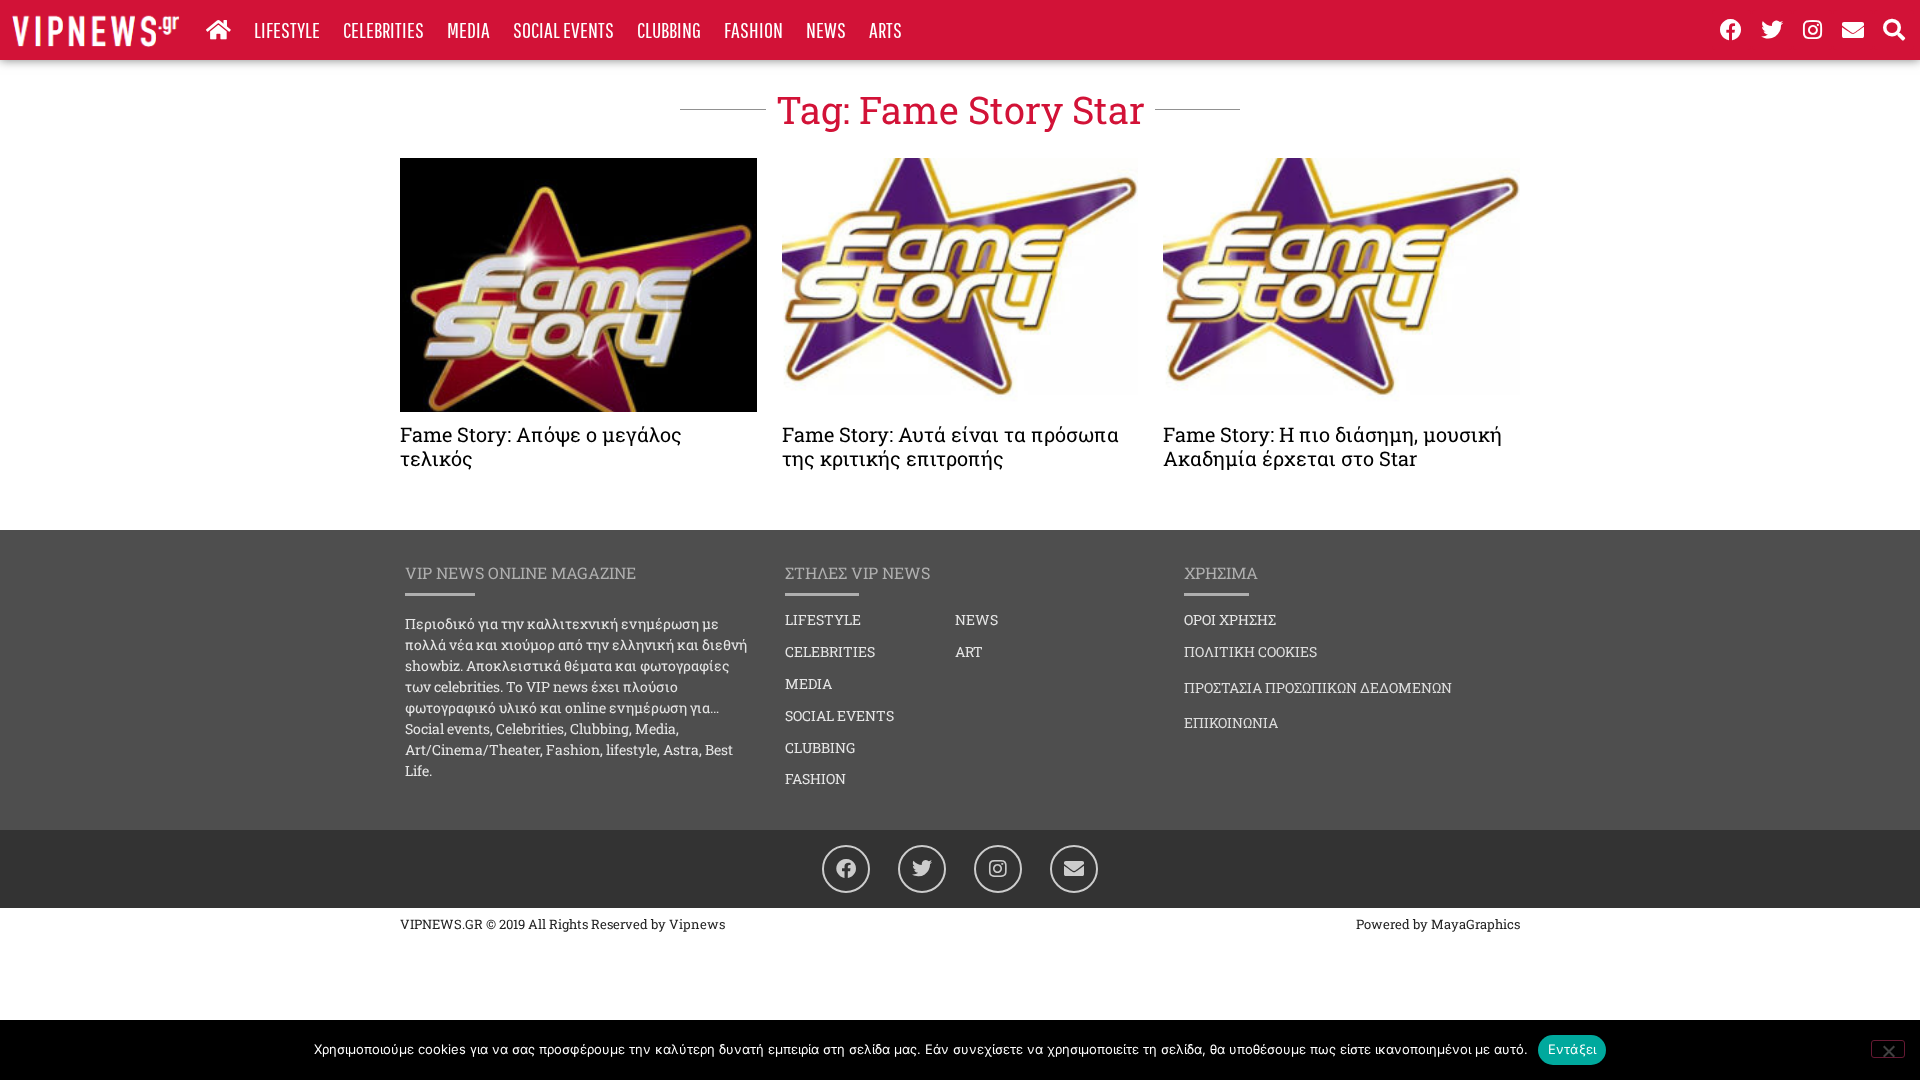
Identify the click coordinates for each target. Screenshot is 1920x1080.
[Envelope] (1853, 30)
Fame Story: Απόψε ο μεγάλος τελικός (541, 446)
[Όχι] (1888, 1049)
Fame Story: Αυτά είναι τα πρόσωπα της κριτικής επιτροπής (950, 446)
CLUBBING (669, 29)
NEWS (826, 29)
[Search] (1894, 30)
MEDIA (468, 29)
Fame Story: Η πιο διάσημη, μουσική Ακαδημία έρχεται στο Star (1332, 446)
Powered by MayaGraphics (1438, 924)
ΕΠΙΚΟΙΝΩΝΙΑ (1231, 722)
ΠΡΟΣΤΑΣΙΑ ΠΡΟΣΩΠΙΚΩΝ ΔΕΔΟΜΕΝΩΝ (1318, 687)
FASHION (753, 29)
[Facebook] (1732, 30)
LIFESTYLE (287, 29)
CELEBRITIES (383, 29)
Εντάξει (1572, 1049)
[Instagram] (1813, 30)
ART (969, 651)
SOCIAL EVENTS (563, 29)
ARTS (885, 29)
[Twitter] (1772, 30)
